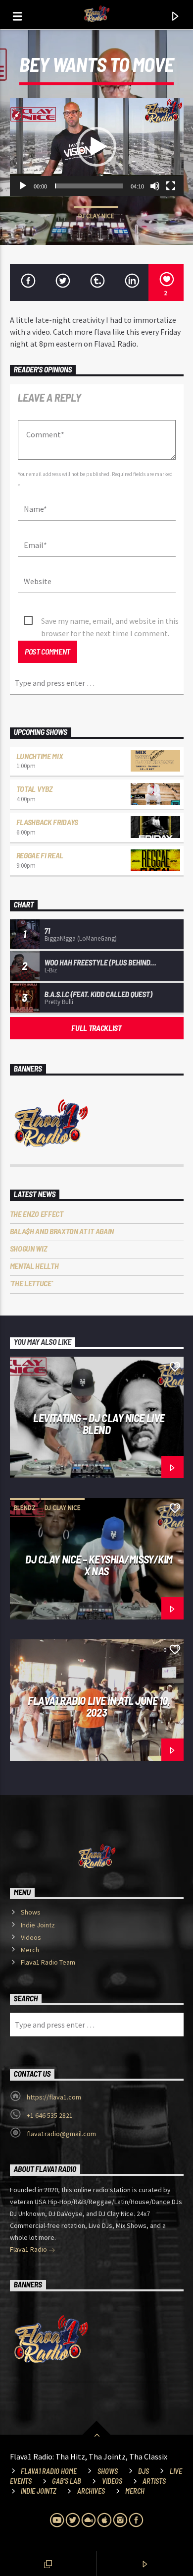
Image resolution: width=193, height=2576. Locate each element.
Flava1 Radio (29, 2249)
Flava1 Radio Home (49, 2471)
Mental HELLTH (34, 1266)
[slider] (89, 186)
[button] (96, 147)
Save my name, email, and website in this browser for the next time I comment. (110, 622)
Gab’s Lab (67, 2481)
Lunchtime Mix (40, 756)
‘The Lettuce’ (31, 1283)
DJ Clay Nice (96, 216)
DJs (144, 2471)
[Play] (23, 186)
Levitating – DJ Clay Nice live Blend (99, 1424)
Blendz (25, 1508)
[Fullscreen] (171, 186)
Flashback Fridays (48, 822)
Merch (30, 1950)
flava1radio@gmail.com (61, 2134)
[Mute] (155, 186)
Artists (154, 2481)
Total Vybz (35, 789)
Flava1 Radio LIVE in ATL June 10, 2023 (99, 1707)
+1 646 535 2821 (50, 2115)
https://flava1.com (54, 2097)
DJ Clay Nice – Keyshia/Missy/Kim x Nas (99, 1565)
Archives (91, 2491)
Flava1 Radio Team (48, 1962)
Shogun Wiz (29, 1248)
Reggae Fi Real (40, 855)
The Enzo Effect (37, 1214)
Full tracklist (96, 1028)
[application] (97, 147)
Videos (31, 1937)
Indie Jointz (38, 1925)
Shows (31, 1912)
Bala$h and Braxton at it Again (62, 1231)
